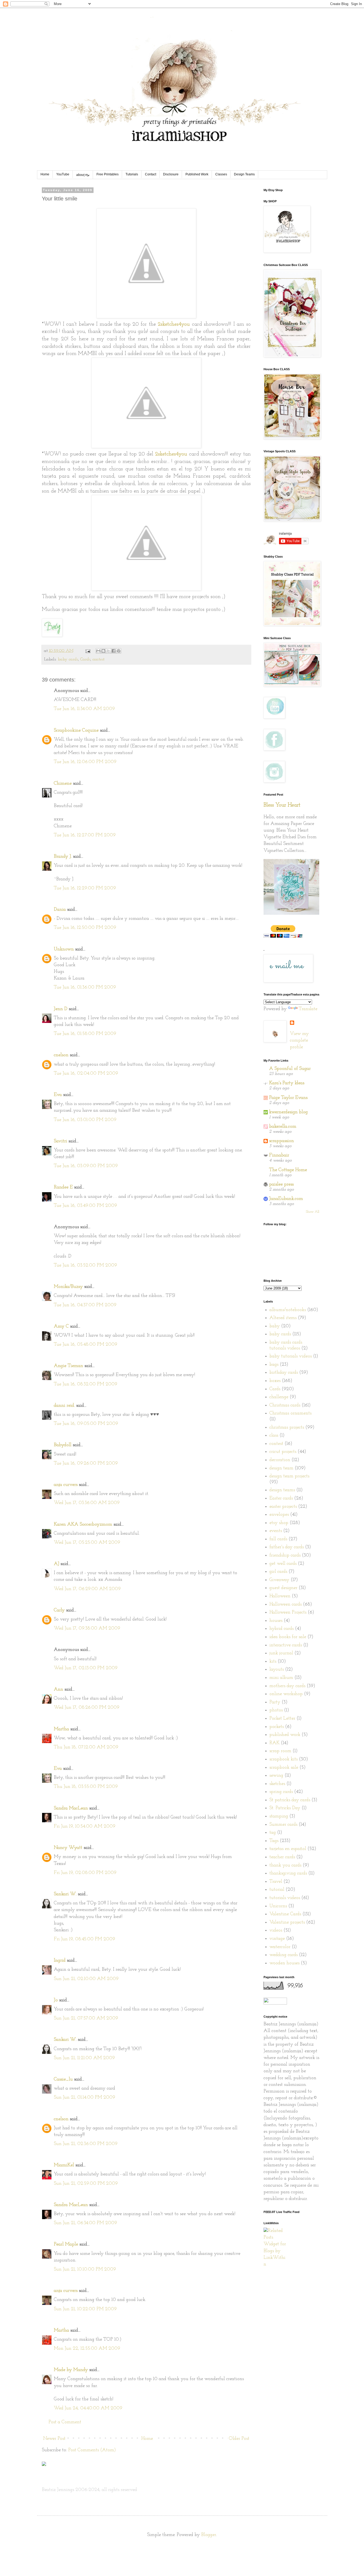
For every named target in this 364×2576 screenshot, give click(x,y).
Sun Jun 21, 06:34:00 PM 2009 (85, 2223)
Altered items (283, 1318)
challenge (279, 1397)
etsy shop (279, 1523)
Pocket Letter (282, 1719)
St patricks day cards (290, 1800)
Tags (274, 1841)
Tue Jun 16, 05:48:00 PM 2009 (86, 1345)
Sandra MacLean (71, 1808)
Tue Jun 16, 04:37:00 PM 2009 (85, 1305)
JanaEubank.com (286, 1199)
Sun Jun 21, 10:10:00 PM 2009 (85, 2269)
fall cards (278, 1539)
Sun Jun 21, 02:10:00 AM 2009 (86, 1979)
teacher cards (282, 1857)
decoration (280, 1460)
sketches (277, 1784)
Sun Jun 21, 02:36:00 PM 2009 (86, 2144)
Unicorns (278, 1906)
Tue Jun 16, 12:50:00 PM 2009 (85, 928)
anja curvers (66, 1485)
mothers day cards (287, 1686)
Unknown (64, 949)
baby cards (68, 659)
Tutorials (132, 174)
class (274, 1436)
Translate (308, 1009)
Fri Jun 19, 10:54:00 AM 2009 (85, 1827)
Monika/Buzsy (68, 1287)
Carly (59, 1610)
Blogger (209, 2535)
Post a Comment (65, 2422)
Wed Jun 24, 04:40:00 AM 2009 (88, 2408)
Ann (58, 1690)
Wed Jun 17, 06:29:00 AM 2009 (87, 1589)
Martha (61, 1729)
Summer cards (283, 1825)
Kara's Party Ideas (287, 1083)
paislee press (281, 1184)
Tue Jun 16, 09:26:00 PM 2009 (86, 1464)
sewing (276, 1776)
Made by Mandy (71, 2370)
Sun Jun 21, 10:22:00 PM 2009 (85, 2309)
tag (273, 1833)
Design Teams (244, 174)
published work (285, 1735)
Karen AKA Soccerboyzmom (83, 1525)
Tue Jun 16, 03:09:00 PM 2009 (86, 1166)
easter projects (283, 1507)
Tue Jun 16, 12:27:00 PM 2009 (85, 835)
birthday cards (284, 1373)
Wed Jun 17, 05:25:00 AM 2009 (87, 1543)
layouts (277, 1670)
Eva (58, 1095)
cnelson (61, 1055)
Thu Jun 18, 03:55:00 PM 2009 (86, 1787)
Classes (221, 174)
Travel (276, 1882)
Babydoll (63, 1445)
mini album (281, 1678)
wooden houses (284, 1963)
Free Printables (108, 174)
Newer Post (54, 2439)
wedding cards (284, 1955)
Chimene (63, 784)
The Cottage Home (288, 1170)
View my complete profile (299, 1041)
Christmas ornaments (290, 1413)
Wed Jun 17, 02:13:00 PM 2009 (86, 1668)
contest (98, 659)
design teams (282, 1490)
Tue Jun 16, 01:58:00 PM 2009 (85, 1034)
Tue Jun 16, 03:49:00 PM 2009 (85, 1206)
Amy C (61, 1327)
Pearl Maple (66, 2244)
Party (275, 1702)
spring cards (281, 1792)
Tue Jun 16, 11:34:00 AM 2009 (84, 709)
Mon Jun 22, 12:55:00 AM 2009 (87, 2349)
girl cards (278, 1572)
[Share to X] (108, 651)
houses (276, 1621)
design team (281, 1468)
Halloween (280, 1596)
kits (273, 1662)
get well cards (283, 1564)
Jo (56, 2000)
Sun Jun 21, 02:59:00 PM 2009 (86, 2184)
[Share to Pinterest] (119, 651)
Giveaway (279, 1580)
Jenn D (61, 1009)
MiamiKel (64, 2165)
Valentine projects (287, 1922)
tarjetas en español (288, 1849)
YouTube (63, 174)
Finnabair (279, 1155)
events (276, 1531)
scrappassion (282, 1141)
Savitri (60, 1141)
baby (275, 1326)
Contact (151, 174)
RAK (274, 1743)
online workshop (286, 1694)
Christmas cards (285, 1405)
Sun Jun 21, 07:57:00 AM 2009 (86, 2018)
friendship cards (285, 1555)
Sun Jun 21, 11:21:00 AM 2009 (84, 2058)
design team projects (289, 1476)
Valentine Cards (285, 1914)
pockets (277, 1727)
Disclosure (171, 174)
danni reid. (64, 1406)
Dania (60, 910)
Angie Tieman (68, 1366)
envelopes (279, 1515)
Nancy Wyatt (68, 1848)
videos (276, 1930)
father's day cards (287, 1547)
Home (45, 174)
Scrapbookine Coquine (76, 731)
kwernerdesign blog (288, 1112)
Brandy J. (63, 857)
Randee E (63, 1187)
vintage (277, 1939)
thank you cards (285, 1865)
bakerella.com (283, 1127)
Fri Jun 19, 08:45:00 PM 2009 (84, 1939)
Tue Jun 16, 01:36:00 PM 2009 (85, 987)
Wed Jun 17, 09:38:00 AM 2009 (87, 1628)
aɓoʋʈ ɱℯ (83, 175)
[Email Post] (88, 651)
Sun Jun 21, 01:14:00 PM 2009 (84, 2098)
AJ (56, 1564)
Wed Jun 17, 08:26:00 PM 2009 (87, 1708)
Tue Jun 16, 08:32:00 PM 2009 (86, 1384)
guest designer (283, 1588)
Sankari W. (65, 1894)
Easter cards (281, 1498)
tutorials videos (285, 1898)
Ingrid (60, 1961)
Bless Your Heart (282, 805)
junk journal (281, 1653)
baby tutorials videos (291, 1356)
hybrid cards (282, 1629)
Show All (313, 1212)
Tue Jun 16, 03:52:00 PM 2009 (85, 1265)
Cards (85, 659)
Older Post (239, 2439)
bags (274, 1365)
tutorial (277, 1890)
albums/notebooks (288, 1310)
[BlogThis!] (103, 651)
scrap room (280, 1751)
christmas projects (287, 1428)
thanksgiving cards (288, 1873)
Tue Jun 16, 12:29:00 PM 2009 (85, 888)
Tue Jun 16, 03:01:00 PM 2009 (85, 1120)
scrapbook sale (284, 1768)
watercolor (280, 1947)
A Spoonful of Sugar (290, 1069)
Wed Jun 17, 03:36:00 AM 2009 (87, 1503)
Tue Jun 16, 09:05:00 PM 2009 (86, 1424)
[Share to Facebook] (114, 651)
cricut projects (283, 1452)
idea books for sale (288, 1637)
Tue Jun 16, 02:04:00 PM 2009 (86, 1074)
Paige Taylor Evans (288, 1098)
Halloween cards (286, 1605)
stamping (279, 1816)
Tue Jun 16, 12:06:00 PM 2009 (85, 762)
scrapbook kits (284, 1759)
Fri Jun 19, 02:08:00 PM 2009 (85, 1873)
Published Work (197, 174)
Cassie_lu (63, 2079)
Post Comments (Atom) (92, 2450)
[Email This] (98, 651)
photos (276, 1710)
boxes (275, 1381)
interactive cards (286, 1645)
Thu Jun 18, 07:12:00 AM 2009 (86, 1747)
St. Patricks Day (285, 1808)
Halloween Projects (288, 1612)
